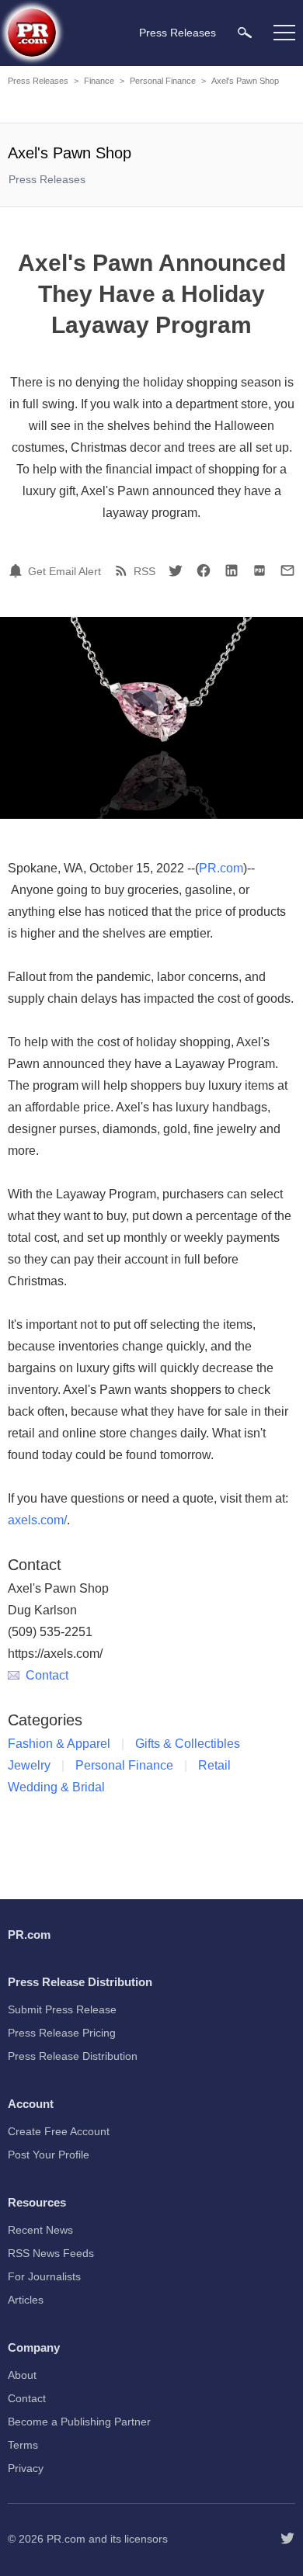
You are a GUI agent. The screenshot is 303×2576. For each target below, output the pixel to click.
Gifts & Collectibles (188, 1744)
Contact (47, 1675)
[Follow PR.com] (287, 2539)
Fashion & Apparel (59, 1744)
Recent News (40, 2230)
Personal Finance (163, 81)
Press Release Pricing (62, 2033)
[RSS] (124, 570)
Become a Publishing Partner (79, 2422)
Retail (214, 1765)
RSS (145, 571)
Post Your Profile (49, 2155)
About (22, 2375)
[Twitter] (176, 570)
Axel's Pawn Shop (245, 81)
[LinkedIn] (232, 570)
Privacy (26, 2468)
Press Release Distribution (73, 2056)
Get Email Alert (64, 571)
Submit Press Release (62, 2009)
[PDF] (259, 570)
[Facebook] (204, 570)
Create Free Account (59, 2131)
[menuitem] (245, 32)
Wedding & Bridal (56, 1787)
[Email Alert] (18, 570)
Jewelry (29, 1765)
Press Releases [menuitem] (178, 33)
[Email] (287, 570)
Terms (23, 2445)
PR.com (221, 868)
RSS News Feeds (51, 2253)
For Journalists (44, 2276)
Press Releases (38, 81)
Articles (26, 2300)
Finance (99, 81)
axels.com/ (37, 1520)
